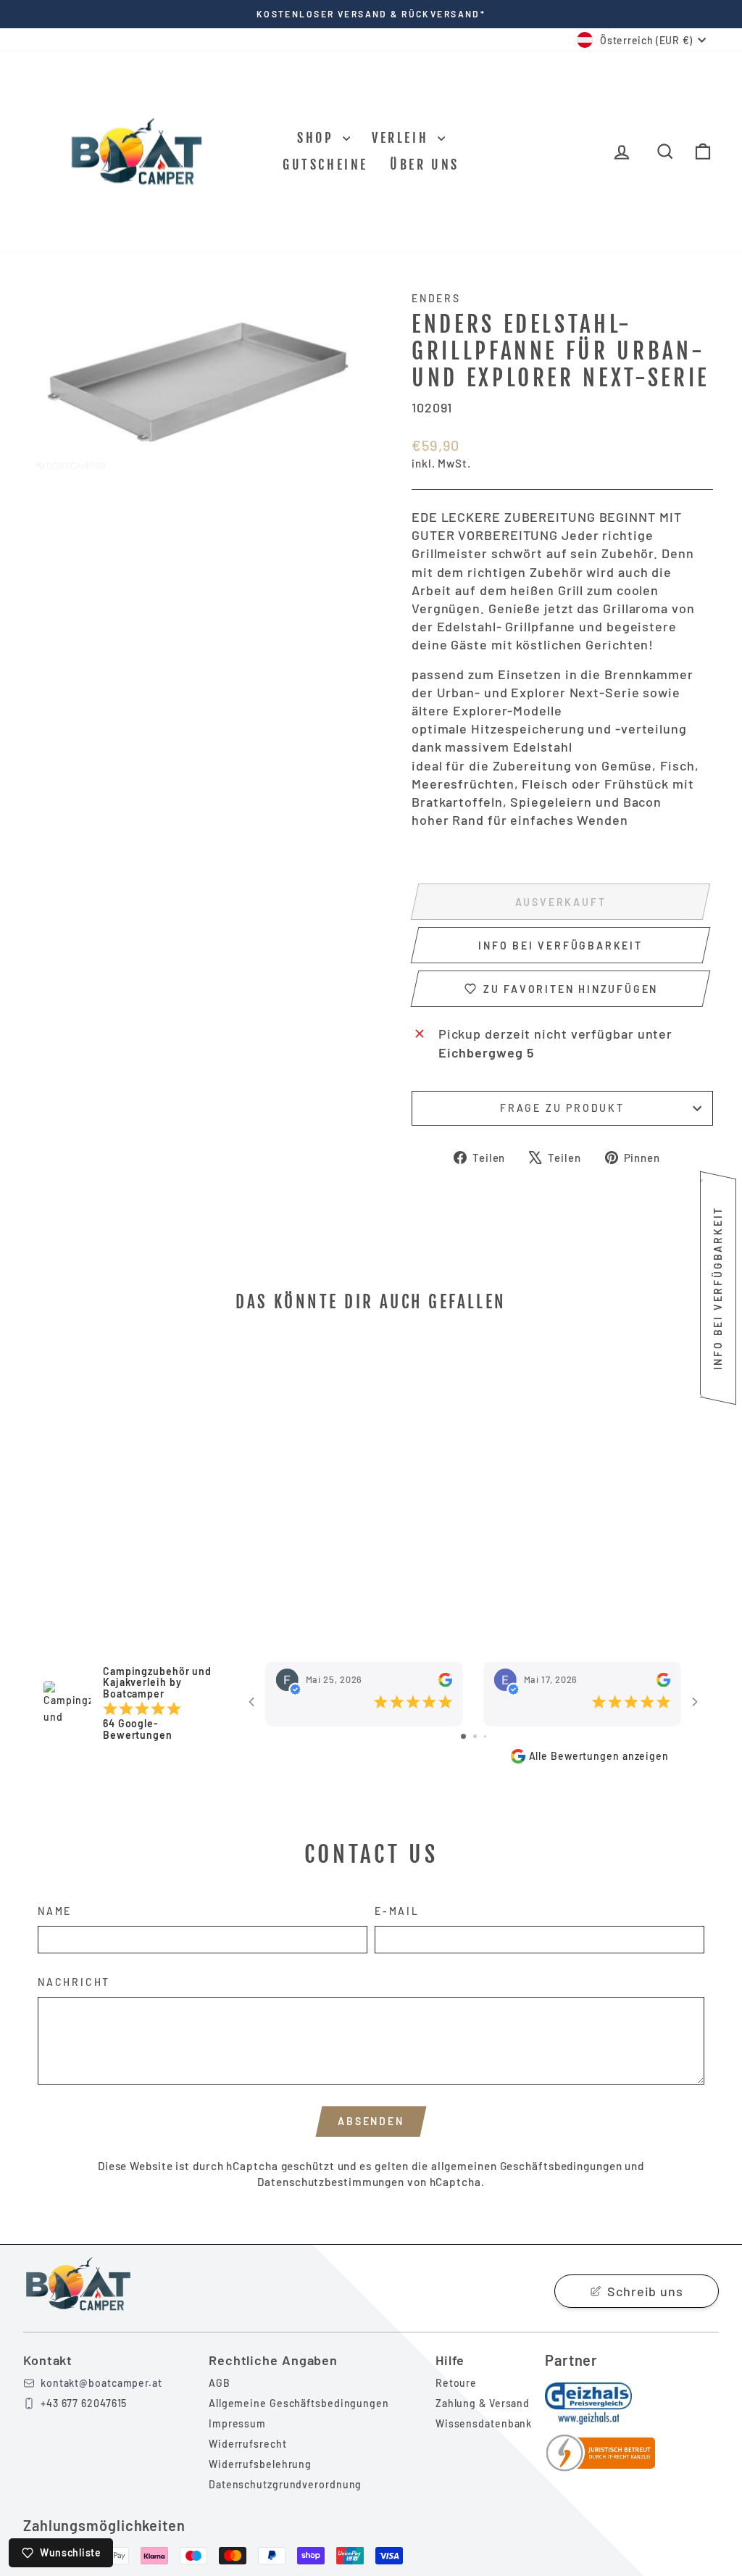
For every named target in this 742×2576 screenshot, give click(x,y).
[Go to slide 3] (485, 1736)
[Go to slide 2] (475, 1736)
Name (55, 1911)
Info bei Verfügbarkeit (560, 946)
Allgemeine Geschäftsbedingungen (299, 2403)
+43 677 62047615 (84, 2403)
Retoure (456, 2383)
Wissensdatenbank (484, 2423)
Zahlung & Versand (483, 2403)
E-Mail (397, 1911)
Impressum (237, 2423)
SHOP (318, 138)
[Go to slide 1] (463, 1736)
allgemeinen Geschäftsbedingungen (527, 2166)
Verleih (403, 138)
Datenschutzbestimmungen (331, 2182)
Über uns (425, 165)
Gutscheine (325, 165)
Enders (436, 298)
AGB (220, 2383)
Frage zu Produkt (562, 1108)
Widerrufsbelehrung (260, 2464)
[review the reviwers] (445, 1680)
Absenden (371, 2121)
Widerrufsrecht (248, 2444)
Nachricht (74, 1982)
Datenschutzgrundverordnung (285, 2484)
